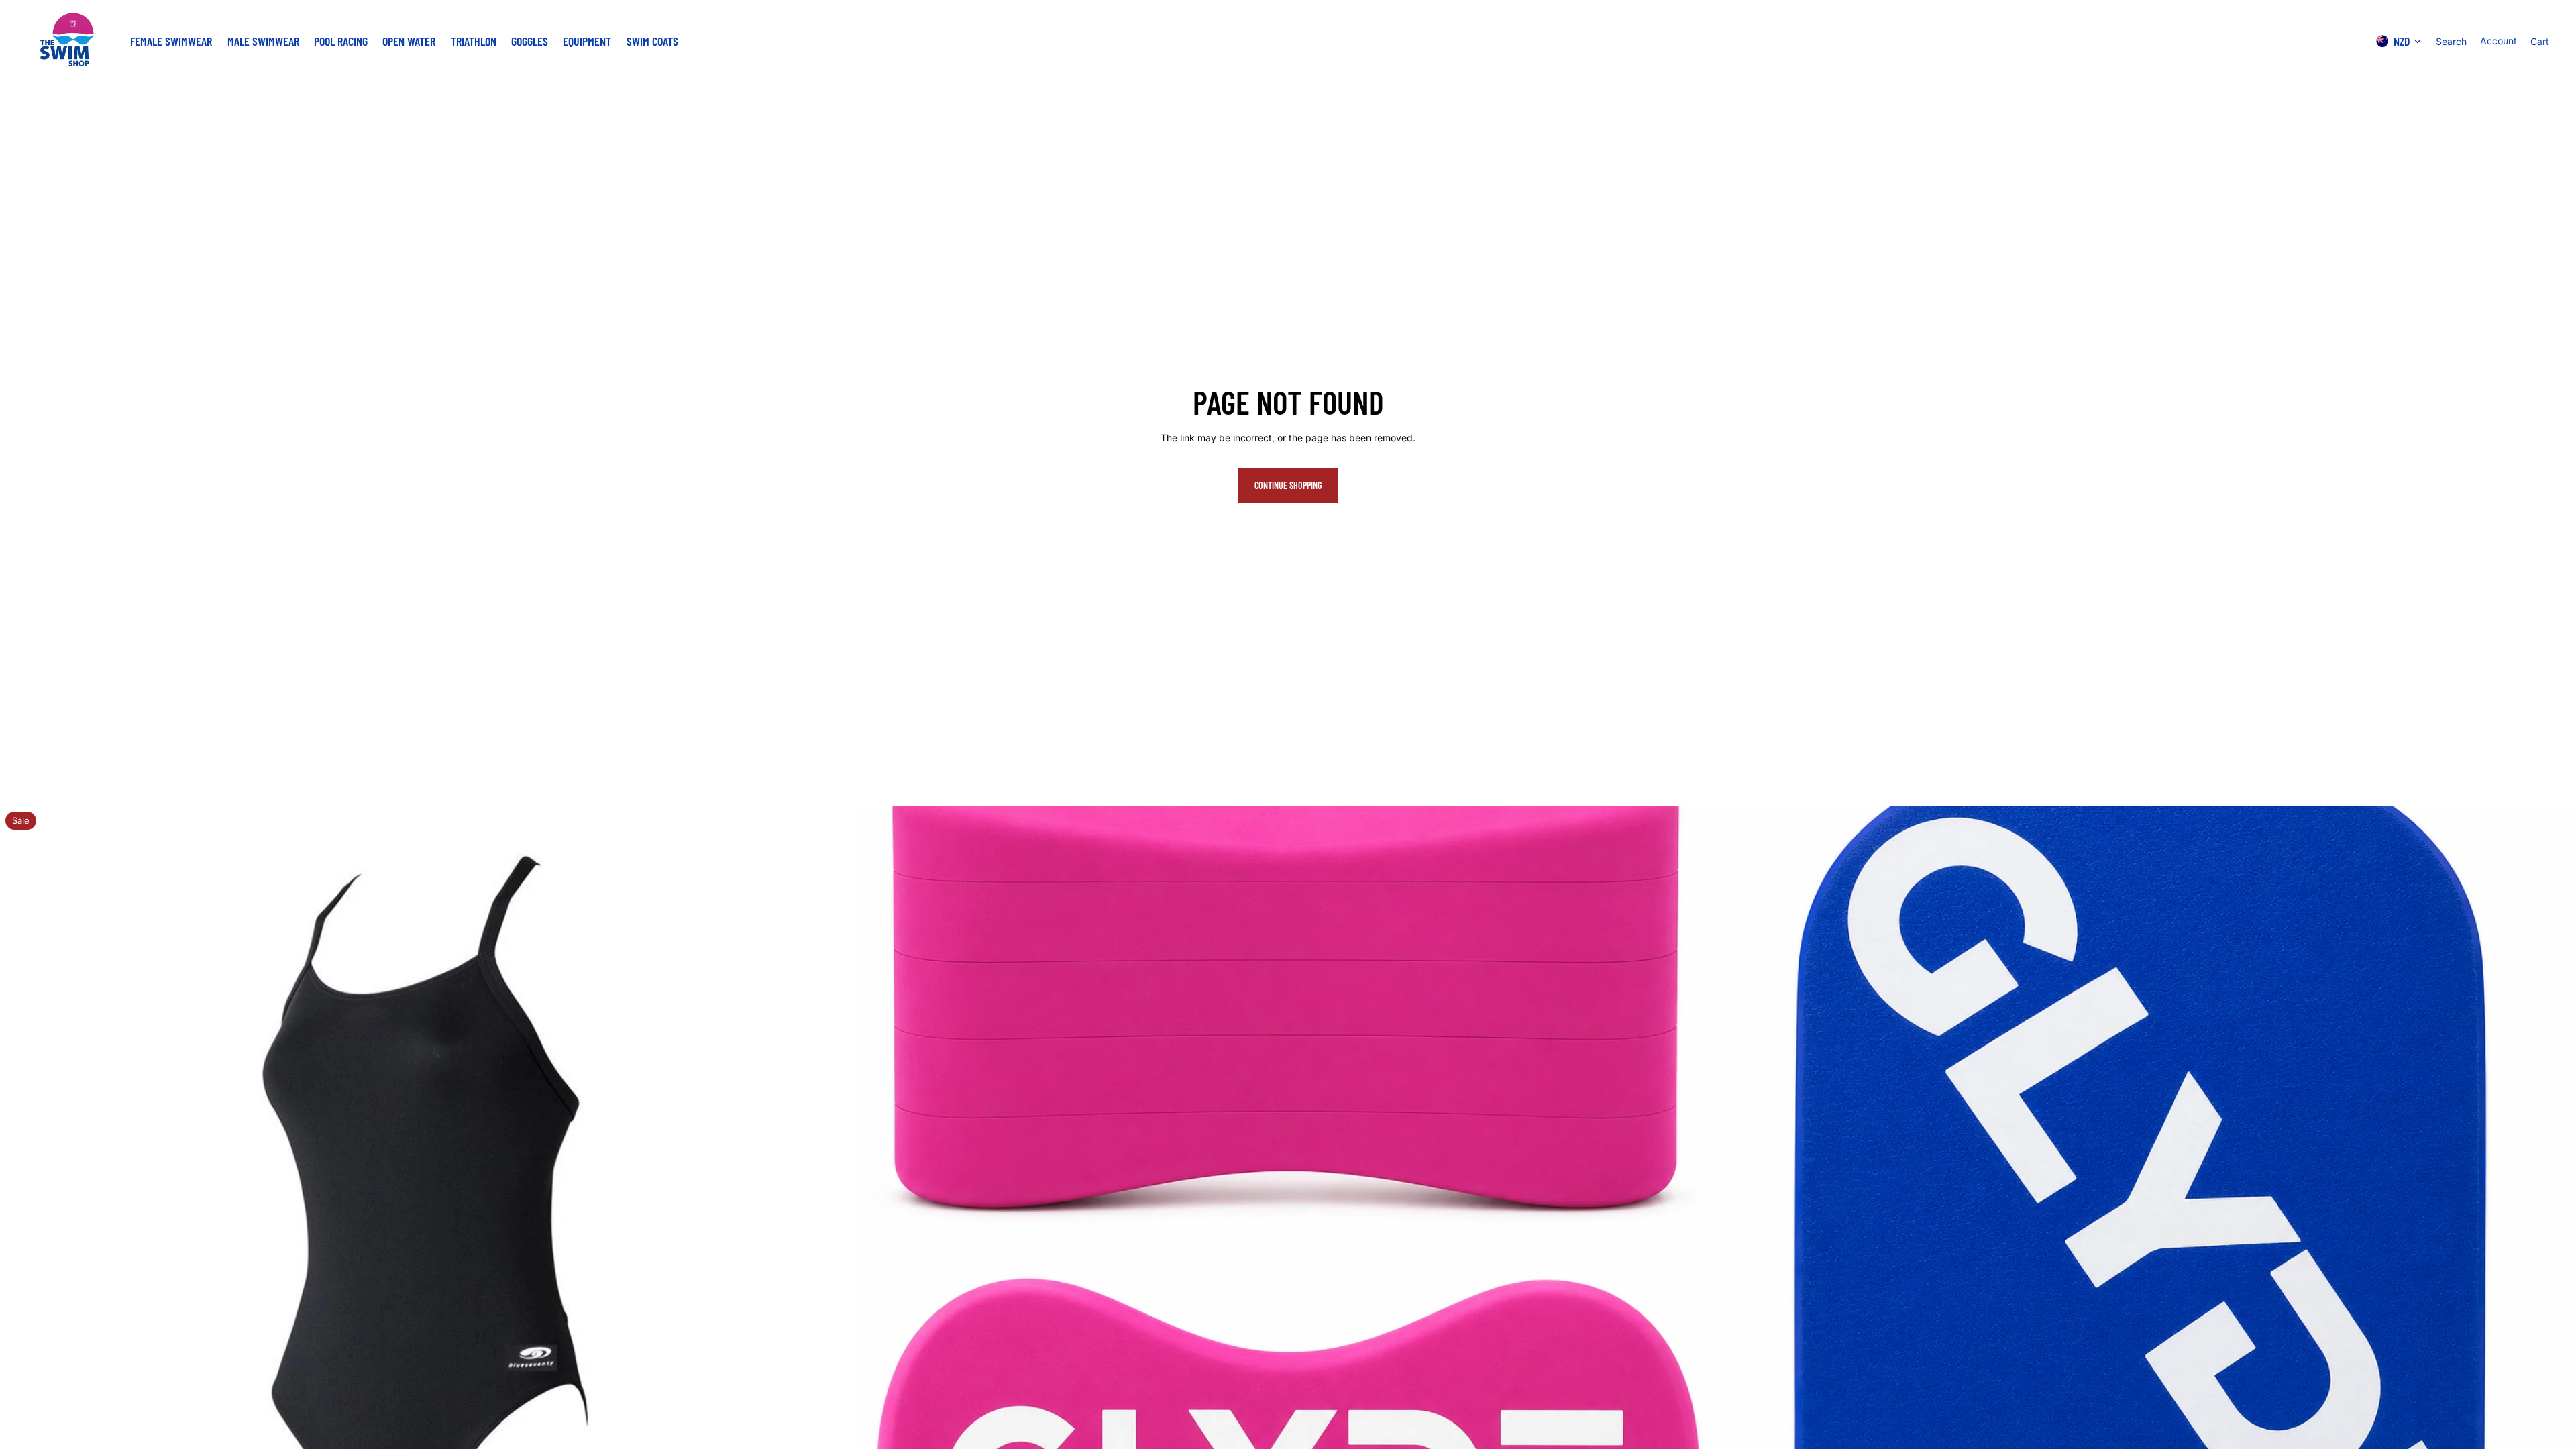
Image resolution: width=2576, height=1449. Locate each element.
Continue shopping (1288, 485)
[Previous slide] (20, 1236)
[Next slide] (838, 1236)
